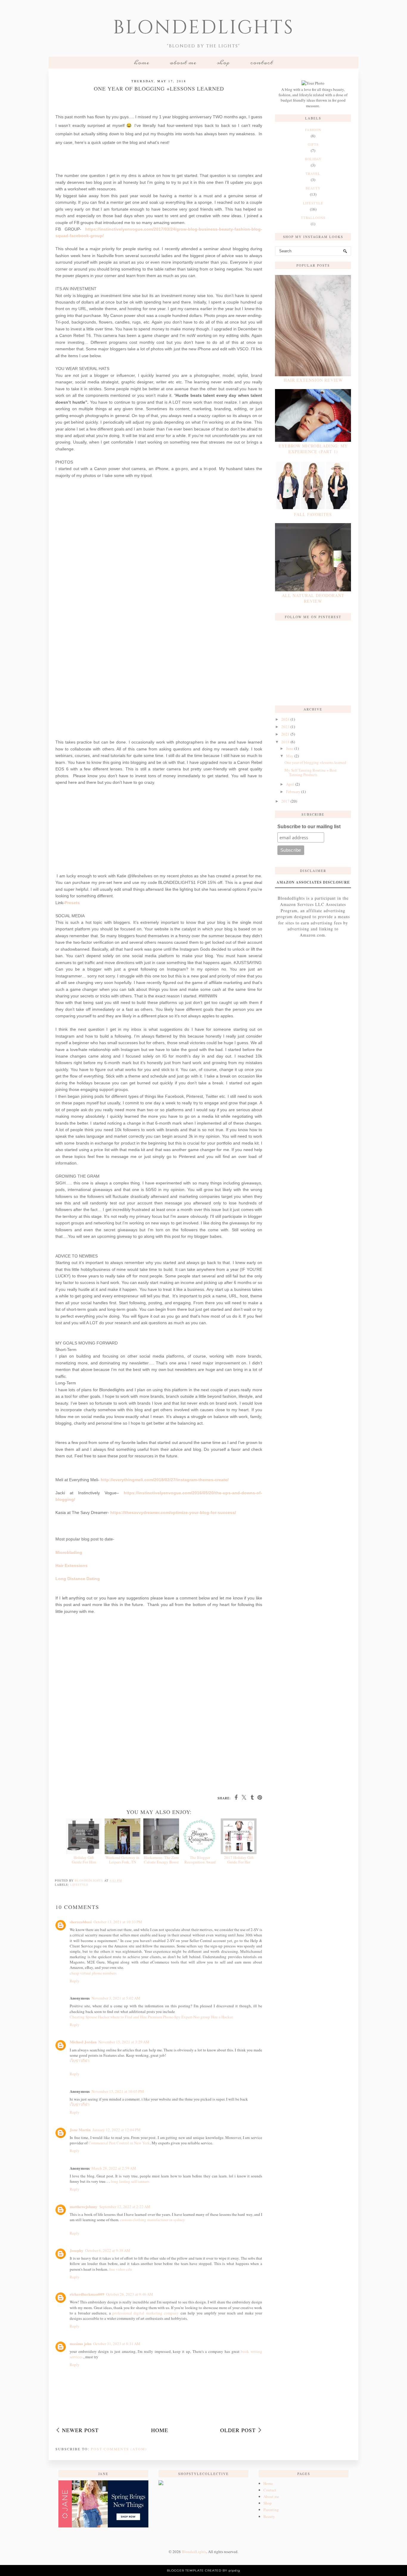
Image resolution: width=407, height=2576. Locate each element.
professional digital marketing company (146, 2313)
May (290, 756)
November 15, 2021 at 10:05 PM (118, 2091)
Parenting (271, 2510)
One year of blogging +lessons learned (315, 762)
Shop (223, 63)
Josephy (77, 2250)
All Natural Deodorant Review (313, 598)
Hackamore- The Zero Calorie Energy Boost (161, 1860)
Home (142, 63)
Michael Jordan (83, 2042)
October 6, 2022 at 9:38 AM (108, 2250)
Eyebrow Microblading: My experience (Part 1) (313, 449)
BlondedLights (204, 28)
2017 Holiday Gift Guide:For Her (239, 1860)
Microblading (69, 1552)
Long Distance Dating (78, 1579)
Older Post (238, 2430)
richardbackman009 (87, 2294)
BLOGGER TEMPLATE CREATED (194, 2570)
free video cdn (121, 2269)
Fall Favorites (313, 514)
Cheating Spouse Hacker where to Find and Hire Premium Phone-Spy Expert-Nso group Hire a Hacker (151, 2017)
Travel (313, 174)
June (290, 748)
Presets (72, 903)
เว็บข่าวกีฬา (80, 2061)
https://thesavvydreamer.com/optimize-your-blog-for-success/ (173, 1512)
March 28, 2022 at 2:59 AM (114, 2168)
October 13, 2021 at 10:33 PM (118, 1922)
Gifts (313, 144)
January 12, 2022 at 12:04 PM (116, 2130)
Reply (75, 1981)
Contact (262, 63)
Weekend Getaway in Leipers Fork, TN (122, 1860)
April (290, 784)
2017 (285, 801)
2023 (285, 727)
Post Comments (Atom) (119, 2449)
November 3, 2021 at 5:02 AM (116, 1998)
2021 (285, 734)
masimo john (81, 2343)
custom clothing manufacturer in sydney (153, 2220)
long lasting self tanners (130, 2181)
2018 (285, 742)
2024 (285, 719)
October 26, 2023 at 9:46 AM (130, 2294)
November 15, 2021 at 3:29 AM (124, 2042)
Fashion (313, 130)
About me (183, 63)
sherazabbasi (81, 1922)
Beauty (269, 2516)
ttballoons (313, 218)
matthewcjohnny (84, 2206)
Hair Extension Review (313, 380)
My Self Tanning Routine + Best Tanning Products (311, 772)
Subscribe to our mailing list (309, 827)
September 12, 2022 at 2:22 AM (125, 2207)
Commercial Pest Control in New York (119, 2143)
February (293, 792)
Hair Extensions (72, 1566)
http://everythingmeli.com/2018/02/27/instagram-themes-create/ (165, 1480)
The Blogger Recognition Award (200, 1860)
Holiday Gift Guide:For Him (84, 1860)
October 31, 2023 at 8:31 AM (117, 2344)
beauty (313, 188)
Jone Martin (80, 2130)
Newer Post (80, 2430)
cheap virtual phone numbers (93, 1973)
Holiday (313, 159)
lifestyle (79, 1885)
